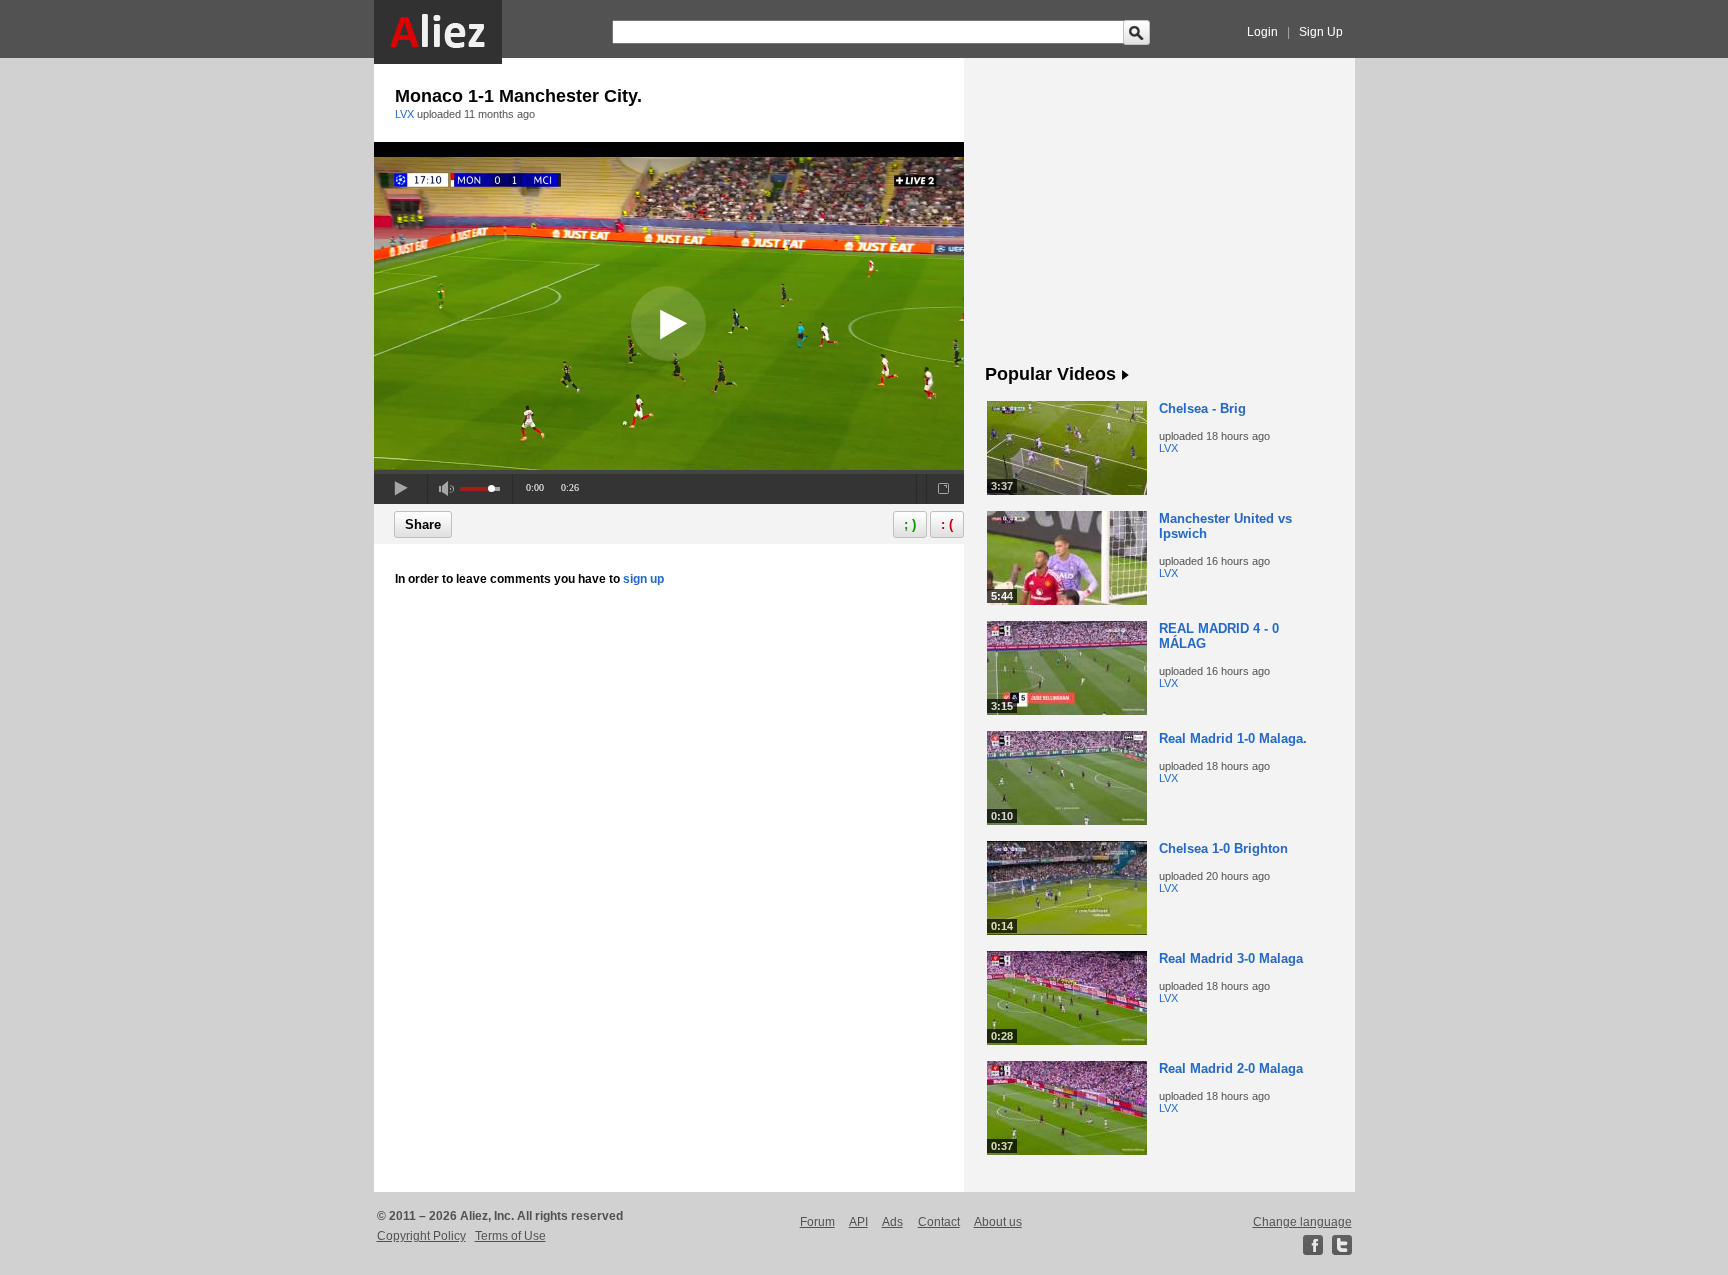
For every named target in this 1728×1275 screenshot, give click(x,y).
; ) (910, 524)
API (858, 1222)
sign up (643, 579)
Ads (892, 1222)
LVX (404, 114)
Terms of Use (510, 1236)
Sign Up (1321, 32)
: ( (947, 524)
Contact (939, 1222)
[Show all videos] (1125, 376)
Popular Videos (1050, 374)
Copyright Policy (421, 1236)
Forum (817, 1222)
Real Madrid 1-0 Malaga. (1233, 738)
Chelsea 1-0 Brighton (1223, 848)
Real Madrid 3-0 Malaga (1231, 958)
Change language (1302, 1222)
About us (998, 1222)
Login (1262, 32)
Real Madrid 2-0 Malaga (1231, 1068)
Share (423, 524)
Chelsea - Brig (1202, 408)
